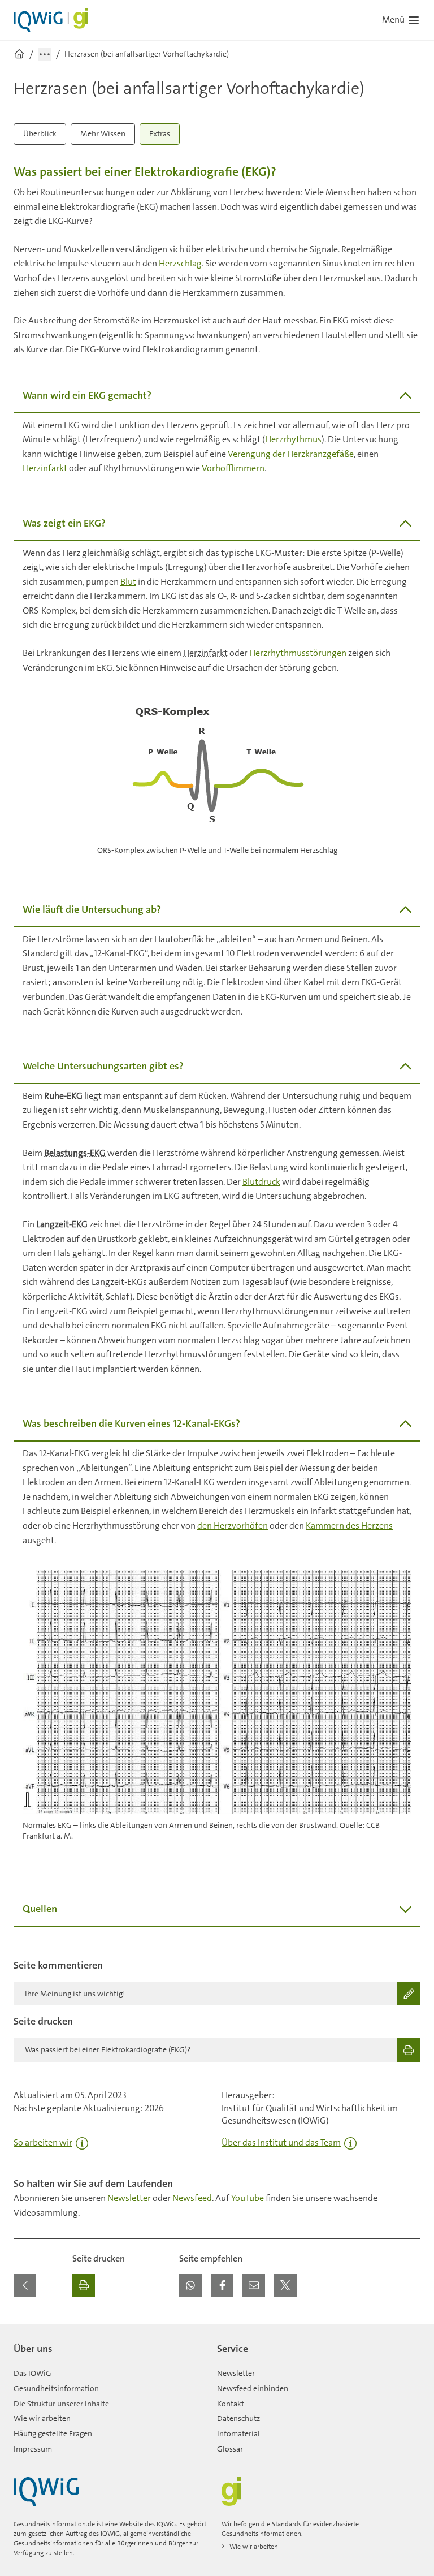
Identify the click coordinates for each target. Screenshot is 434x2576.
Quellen (40, 1909)
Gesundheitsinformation (56, 2388)
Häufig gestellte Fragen (53, 2433)
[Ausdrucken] (84, 2285)
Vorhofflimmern (233, 468)
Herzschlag (180, 263)
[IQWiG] (46, 2491)
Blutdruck (261, 1182)
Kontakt (231, 2404)
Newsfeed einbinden (253, 2388)
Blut (128, 582)
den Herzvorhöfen (233, 1526)
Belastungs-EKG (75, 1153)
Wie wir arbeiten (42, 2418)
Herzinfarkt (45, 468)
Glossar (230, 2449)
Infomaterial (238, 2433)
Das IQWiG (32, 2373)
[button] (190, 2285)
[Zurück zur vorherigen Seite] (25, 2285)
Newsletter (129, 2198)
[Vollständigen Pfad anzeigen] (45, 54)
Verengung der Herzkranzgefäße (291, 454)
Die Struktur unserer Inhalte (61, 2404)
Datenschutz (238, 2418)
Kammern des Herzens (349, 1526)
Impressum (33, 2449)
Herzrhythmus (293, 439)
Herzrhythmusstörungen (298, 653)
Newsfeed (192, 2198)
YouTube (248, 2198)
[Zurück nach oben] (409, 2331)
